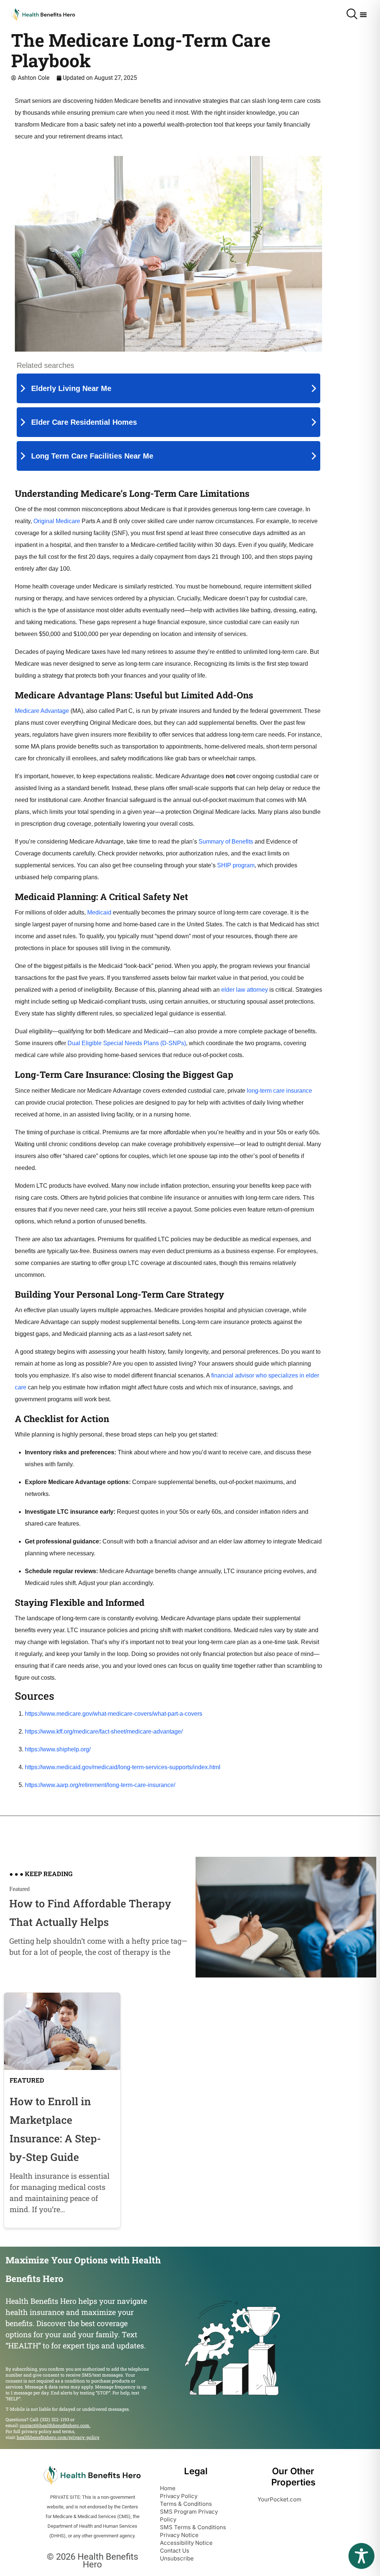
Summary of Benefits (226, 842)
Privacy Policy (179, 2496)
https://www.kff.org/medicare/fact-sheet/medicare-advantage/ (104, 1732)
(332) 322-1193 (55, 2419)
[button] (363, 14)
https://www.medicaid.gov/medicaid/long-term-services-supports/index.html (123, 1767)
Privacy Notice (179, 2535)
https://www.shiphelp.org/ (58, 1749)
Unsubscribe (177, 2558)
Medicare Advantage (42, 711)
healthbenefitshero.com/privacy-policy (58, 2437)
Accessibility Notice (186, 2543)
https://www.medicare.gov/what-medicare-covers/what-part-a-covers (114, 1714)
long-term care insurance (279, 1091)
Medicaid (99, 912)
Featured (19, 1889)
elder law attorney (245, 990)
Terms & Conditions (186, 2504)
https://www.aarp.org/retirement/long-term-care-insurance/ (100, 1785)
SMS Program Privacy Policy (189, 2515)
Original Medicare (57, 521)
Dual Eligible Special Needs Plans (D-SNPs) (127, 1043)
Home (168, 2488)
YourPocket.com (279, 2499)
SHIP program (236, 865)
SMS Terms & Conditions (193, 2527)
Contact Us (175, 2551)
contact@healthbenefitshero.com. (55, 2425)
